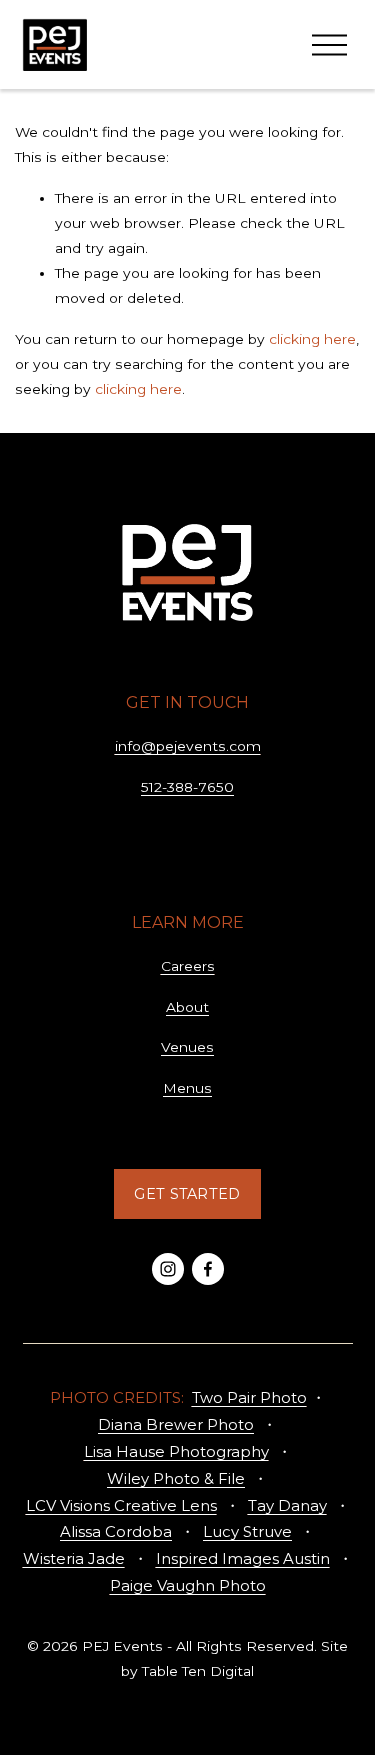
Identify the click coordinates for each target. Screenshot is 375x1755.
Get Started (187, 1194)
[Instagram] (168, 1269)
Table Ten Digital (198, 1671)
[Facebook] (208, 1269)
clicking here (312, 339)
